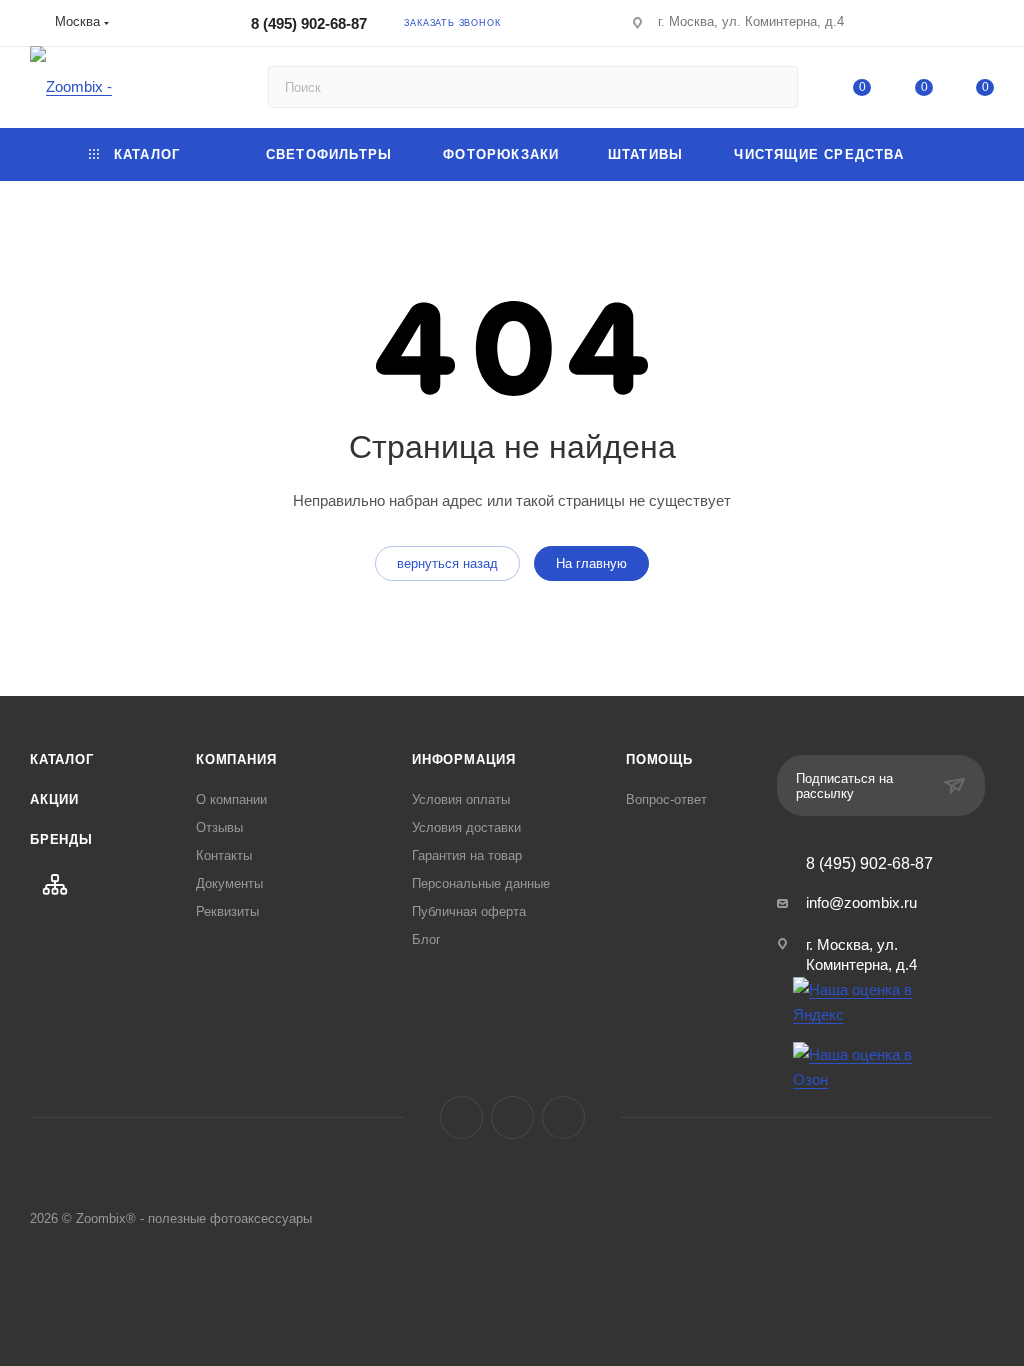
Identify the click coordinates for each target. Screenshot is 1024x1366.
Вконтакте (461, 1117)
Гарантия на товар (467, 855)
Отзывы (219, 827)
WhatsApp (563, 1117)
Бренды (61, 839)
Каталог (62, 759)
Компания (236, 759)
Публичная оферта (469, 911)
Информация (464, 759)
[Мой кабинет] (985, 26)
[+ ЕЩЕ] (963, 154)
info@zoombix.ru (861, 902)
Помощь (659, 759)
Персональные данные (481, 883)
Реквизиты (227, 911)
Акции (54, 799)
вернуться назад (447, 563)
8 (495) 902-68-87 (309, 23)
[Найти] (773, 87)
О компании (231, 799)
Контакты (224, 855)
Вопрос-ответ (666, 799)
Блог (426, 939)
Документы (229, 883)
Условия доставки (466, 827)
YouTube (512, 1117)
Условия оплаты (461, 799)
